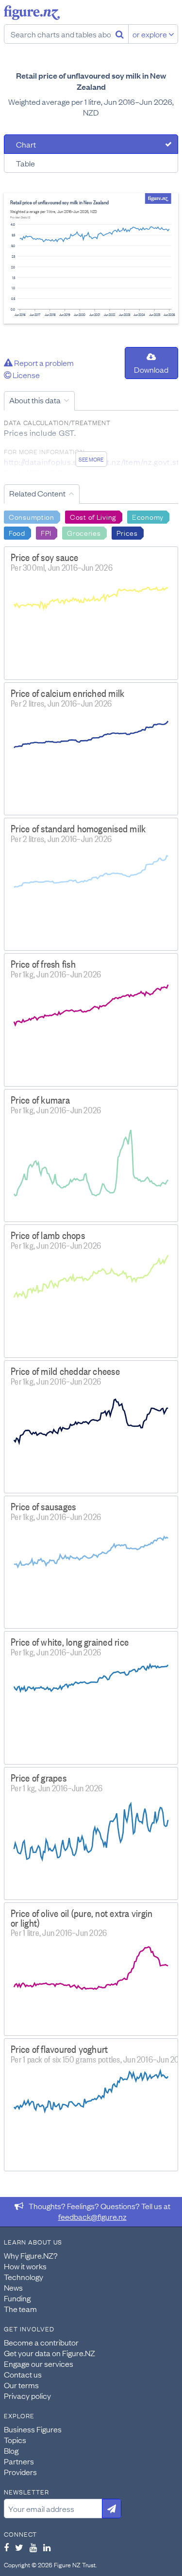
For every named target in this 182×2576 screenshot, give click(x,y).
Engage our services (39, 2363)
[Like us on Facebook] (6, 2547)
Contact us (23, 2374)
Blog (11, 2450)
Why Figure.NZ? (31, 2255)
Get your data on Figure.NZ (50, 2353)
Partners (19, 2461)
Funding (17, 2298)
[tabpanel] (91, 258)
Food (17, 532)
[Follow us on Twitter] (19, 2547)
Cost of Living (93, 516)
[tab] (91, 144)
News (13, 2287)
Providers (20, 2472)
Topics (15, 2440)
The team (20, 2309)
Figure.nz (32, 13)
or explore (150, 34)
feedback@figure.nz (92, 2216)
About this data (35, 400)
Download (151, 369)
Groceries (84, 532)
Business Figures (33, 2429)
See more (91, 459)
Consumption (32, 516)
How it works (25, 2266)
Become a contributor (41, 2342)
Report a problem (43, 363)
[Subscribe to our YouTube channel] (33, 2547)
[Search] (120, 34)
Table (25, 163)
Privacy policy (27, 2395)
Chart (26, 144)
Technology (24, 2277)
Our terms (21, 2385)
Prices (127, 532)
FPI (46, 532)
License (25, 375)
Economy (148, 516)
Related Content (37, 493)
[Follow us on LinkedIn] (47, 2547)
